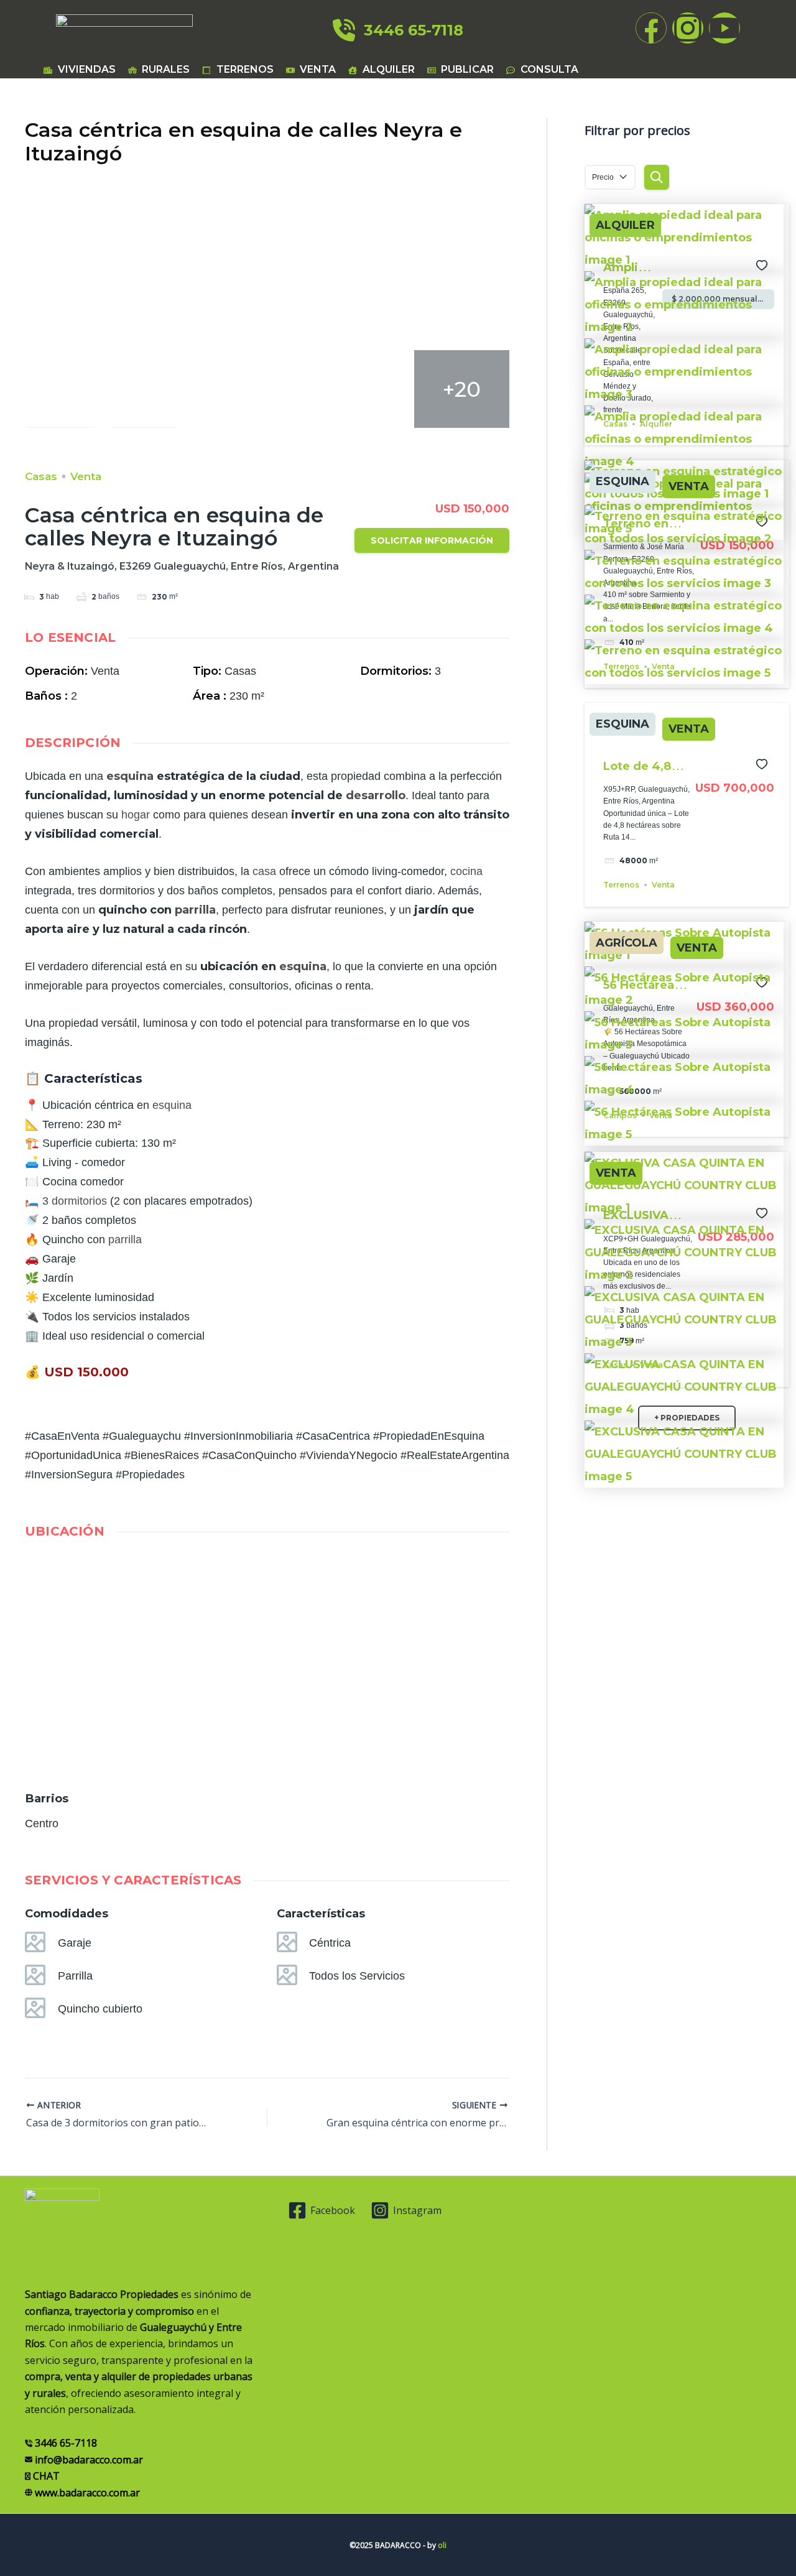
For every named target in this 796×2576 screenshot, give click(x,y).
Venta (86, 476)
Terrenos (621, 885)
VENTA (689, 487)
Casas (41, 476)
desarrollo (376, 795)
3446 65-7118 (409, 30)
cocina (466, 871)
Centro (42, 1823)
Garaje (75, 1943)
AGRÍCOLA (627, 943)
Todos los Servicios (357, 1976)
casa (264, 871)
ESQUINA (622, 482)
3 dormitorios (75, 1201)
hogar (136, 815)
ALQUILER (625, 225)
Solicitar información (432, 540)
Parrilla (75, 1976)
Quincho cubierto (100, 2009)
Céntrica (330, 1943)
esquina (130, 776)
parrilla (195, 910)
